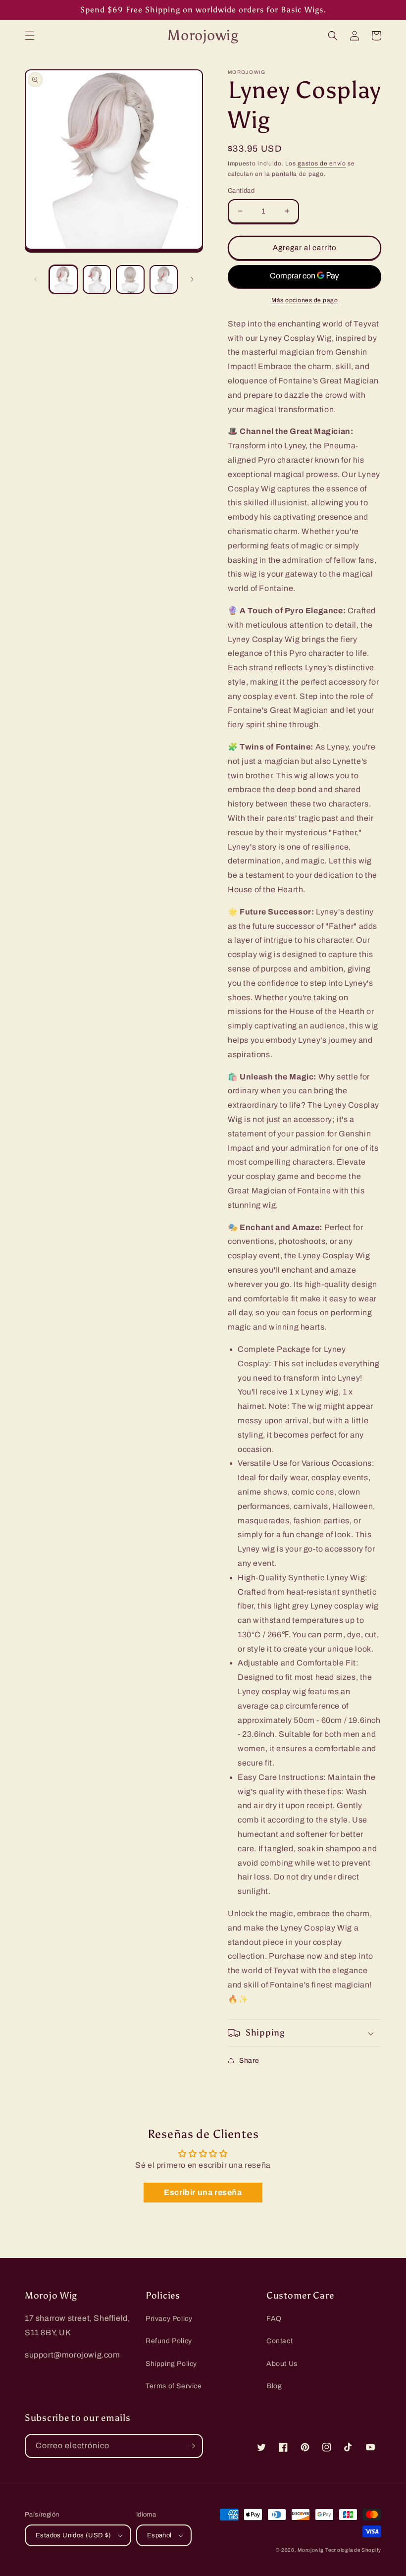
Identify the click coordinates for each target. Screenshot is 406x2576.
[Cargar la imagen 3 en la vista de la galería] (130, 279)
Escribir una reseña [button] (203, 2192)
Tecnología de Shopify (353, 2550)
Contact (279, 2341)
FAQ (274, 2319)
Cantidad (241, 191)
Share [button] (249, 2061)
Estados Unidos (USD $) (74, 2535)
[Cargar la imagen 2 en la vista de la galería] (97, 279)
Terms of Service (174, 2386)
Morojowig (310, 2550)
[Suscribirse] (191, 2446)
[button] (30, 36)
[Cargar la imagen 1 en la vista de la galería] (63, 279)
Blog (274, 2386)
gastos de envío (322, 163)
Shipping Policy (171, 2364)
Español (159, 2535)
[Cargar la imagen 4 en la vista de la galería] (164, 279)
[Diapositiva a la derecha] (192, 279)
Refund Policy (169, 2341)
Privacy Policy (169, 2319)
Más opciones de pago (304, 300)
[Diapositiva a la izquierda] (36, 279)
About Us (282, 2364)
